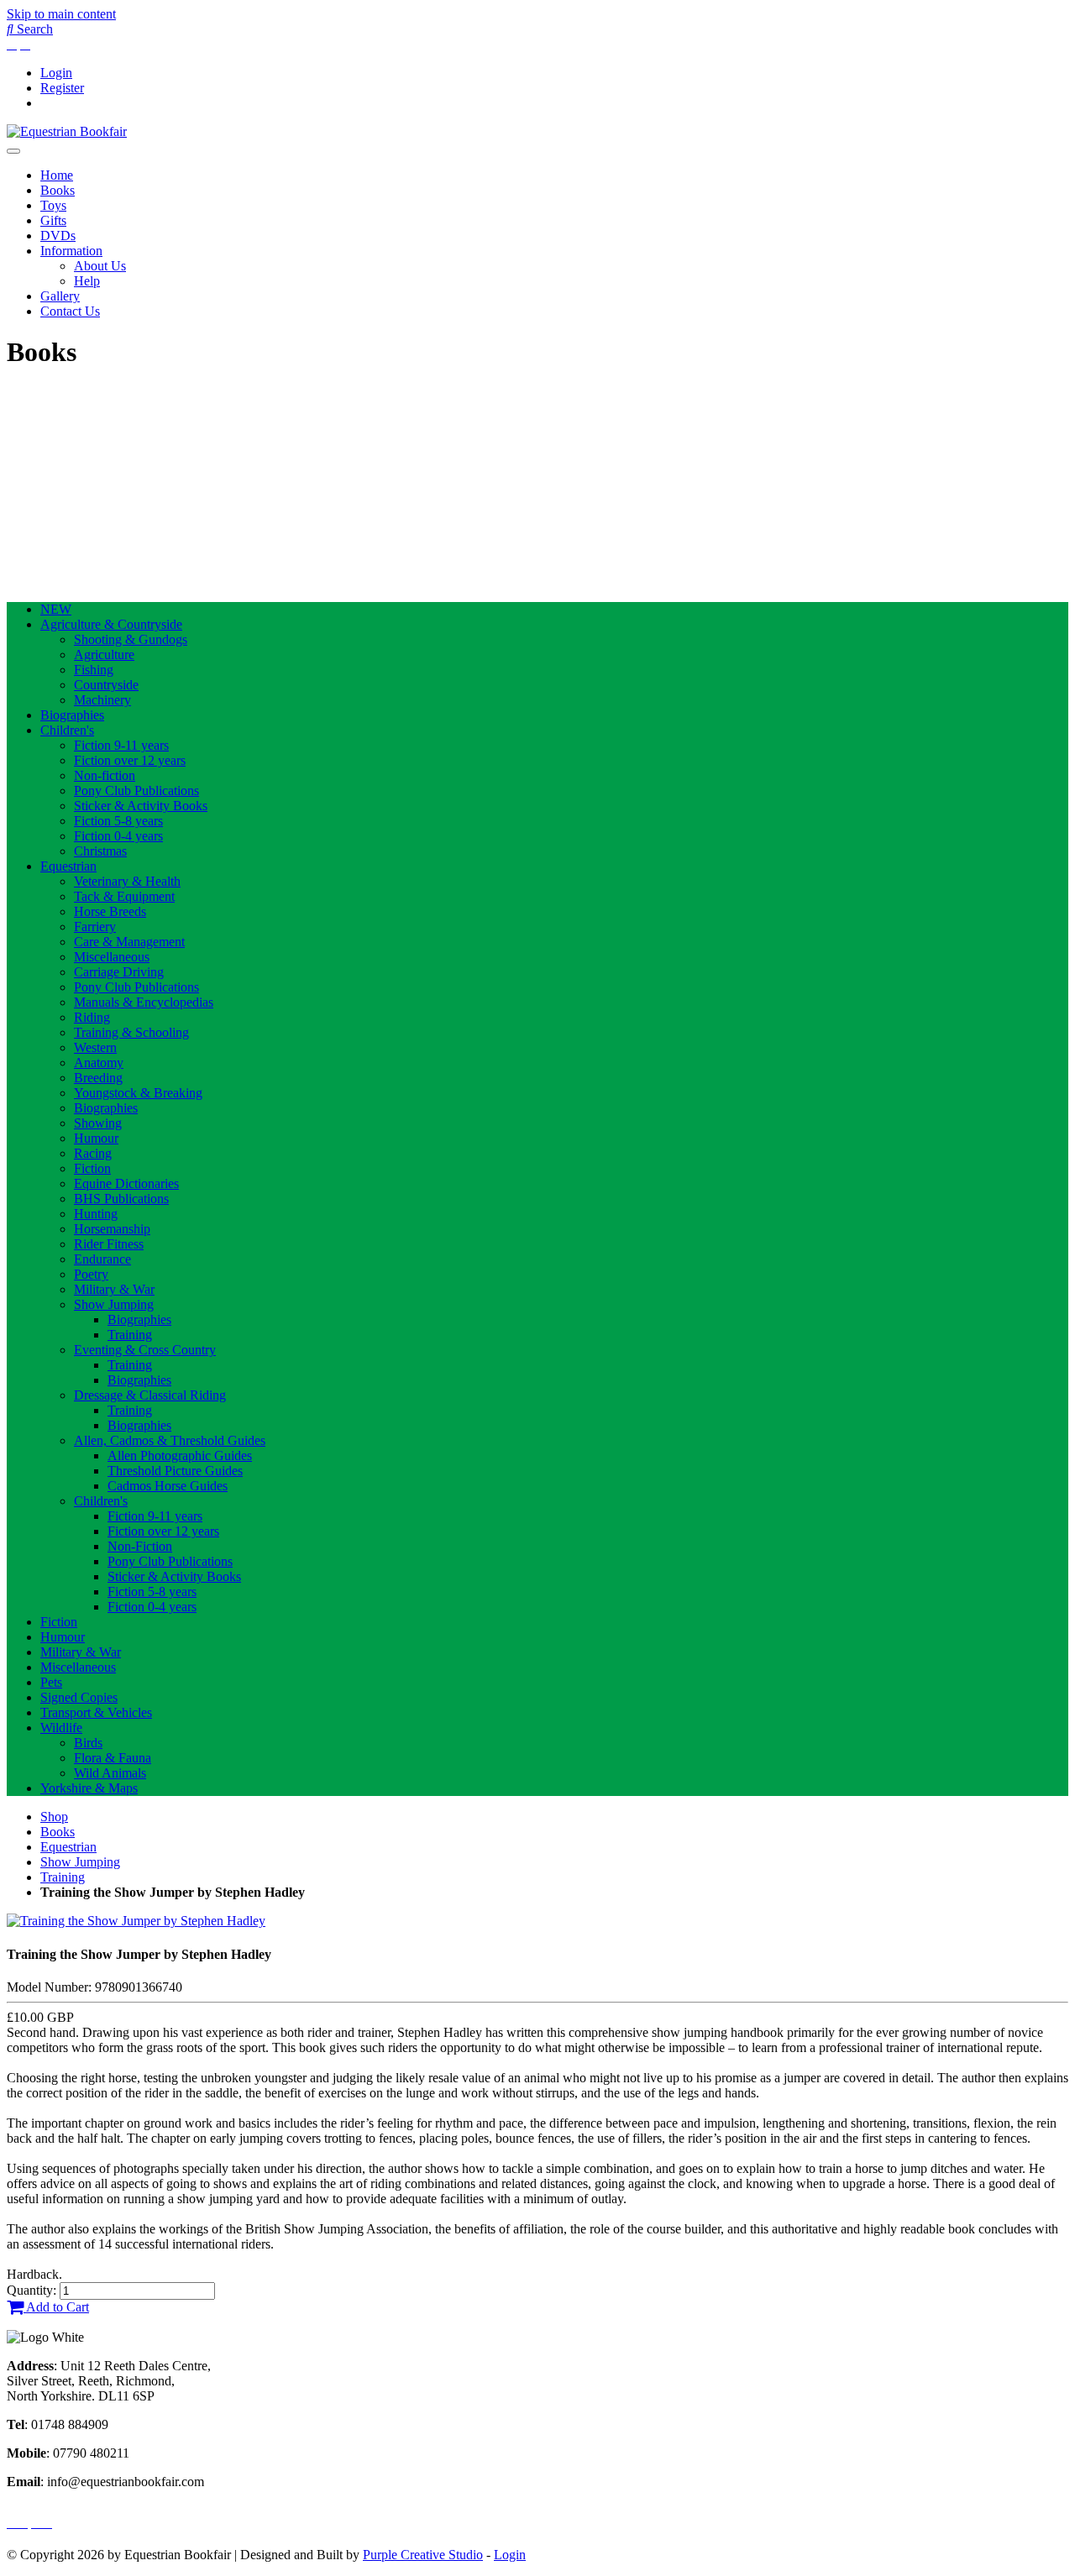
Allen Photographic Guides (180, 1456)
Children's (67, 730)
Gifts (53, 220)
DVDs (58, 236)
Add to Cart (56, 2307)
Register (62, 88)
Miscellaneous (112, 957)
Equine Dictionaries (126, 1183)
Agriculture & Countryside (111, 624)
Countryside (106, 685)
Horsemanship (112, 1229)
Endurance (102, 1259)
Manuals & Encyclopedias (144, 1002)
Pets (51, 1682)
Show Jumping (114, 1304)
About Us (100, 266)
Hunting (96, 1214)
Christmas (100, 851)
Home (57, 175)
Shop (54, 1817)
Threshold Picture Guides (175, 1471)
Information (71, 251)
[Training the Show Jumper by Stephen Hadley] (136, 1921)
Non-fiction (105, 775)
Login (56, 73)
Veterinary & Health (127, 881)
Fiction (92, 1168)
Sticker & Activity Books (141, 806)
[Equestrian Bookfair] (67, 131)
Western (95, 1047)
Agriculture (104, 654)
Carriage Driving (119, 972)
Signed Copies (79, 1697)
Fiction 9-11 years (121, 745)
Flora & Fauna (113, 1758)
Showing (98, 1123)
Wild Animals (110, 1773)
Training (130, 1335)
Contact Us (70, 311)
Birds (88, 1743)
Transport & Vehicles (96, 1712)
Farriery (95, 927)
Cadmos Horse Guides (168, 1486)
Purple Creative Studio (423, 2555)
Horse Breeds (110, 911)
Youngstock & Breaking (138, 1093)
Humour (96, 1138)
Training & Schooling (131, 1032)
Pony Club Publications (136, 791)
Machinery (102, 700)
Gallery (60, 296)
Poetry (91, 1274)
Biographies (72, 715)
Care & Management (129, 942)
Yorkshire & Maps (89, 1788)
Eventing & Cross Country (145, 1350)
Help (87, 281)
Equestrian (68, 866)
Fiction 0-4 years (118, 836)
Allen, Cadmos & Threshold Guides (170, 1440)
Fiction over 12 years (130, 760)
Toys (53, 205)
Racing (93, 1153)
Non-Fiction (140, 1546)
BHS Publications (121, 1199)
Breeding (98, 1078)
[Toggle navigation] (13, 151)
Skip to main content (61, 14)
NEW (56, 609)
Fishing (94, 670)
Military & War (114, 1289)
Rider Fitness (109, 1244)
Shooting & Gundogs (131, 639)
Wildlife (61, 1728)
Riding (92, 1017)
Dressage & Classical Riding (150, 1395)
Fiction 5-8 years (118, 821)
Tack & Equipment (124, 896)
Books (58, 190)
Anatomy (99, 1063)
